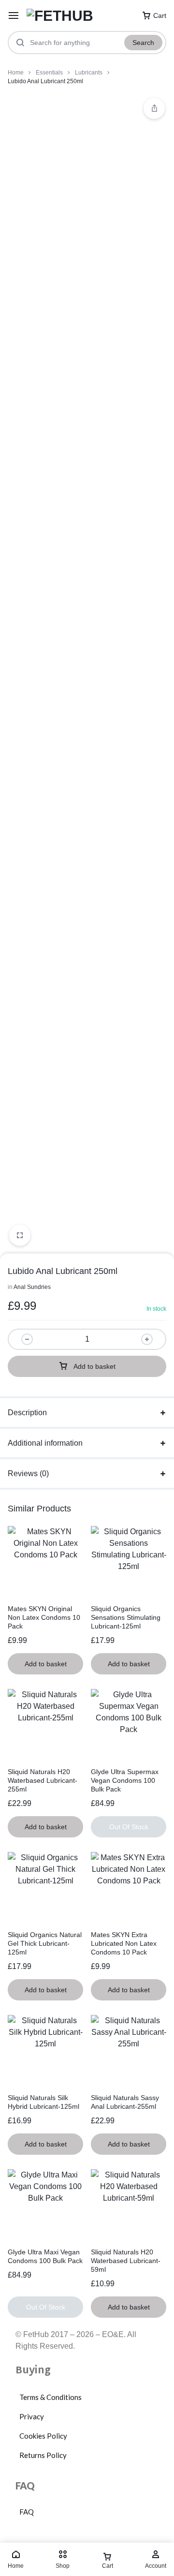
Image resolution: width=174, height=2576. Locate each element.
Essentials (49, 73)
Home (16, 73)
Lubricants (89, 73)
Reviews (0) (28, 1473)
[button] (154, 108)
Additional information (45, 1443)
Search (143, 43)
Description (27, 1413)
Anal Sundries (32, 1287)
